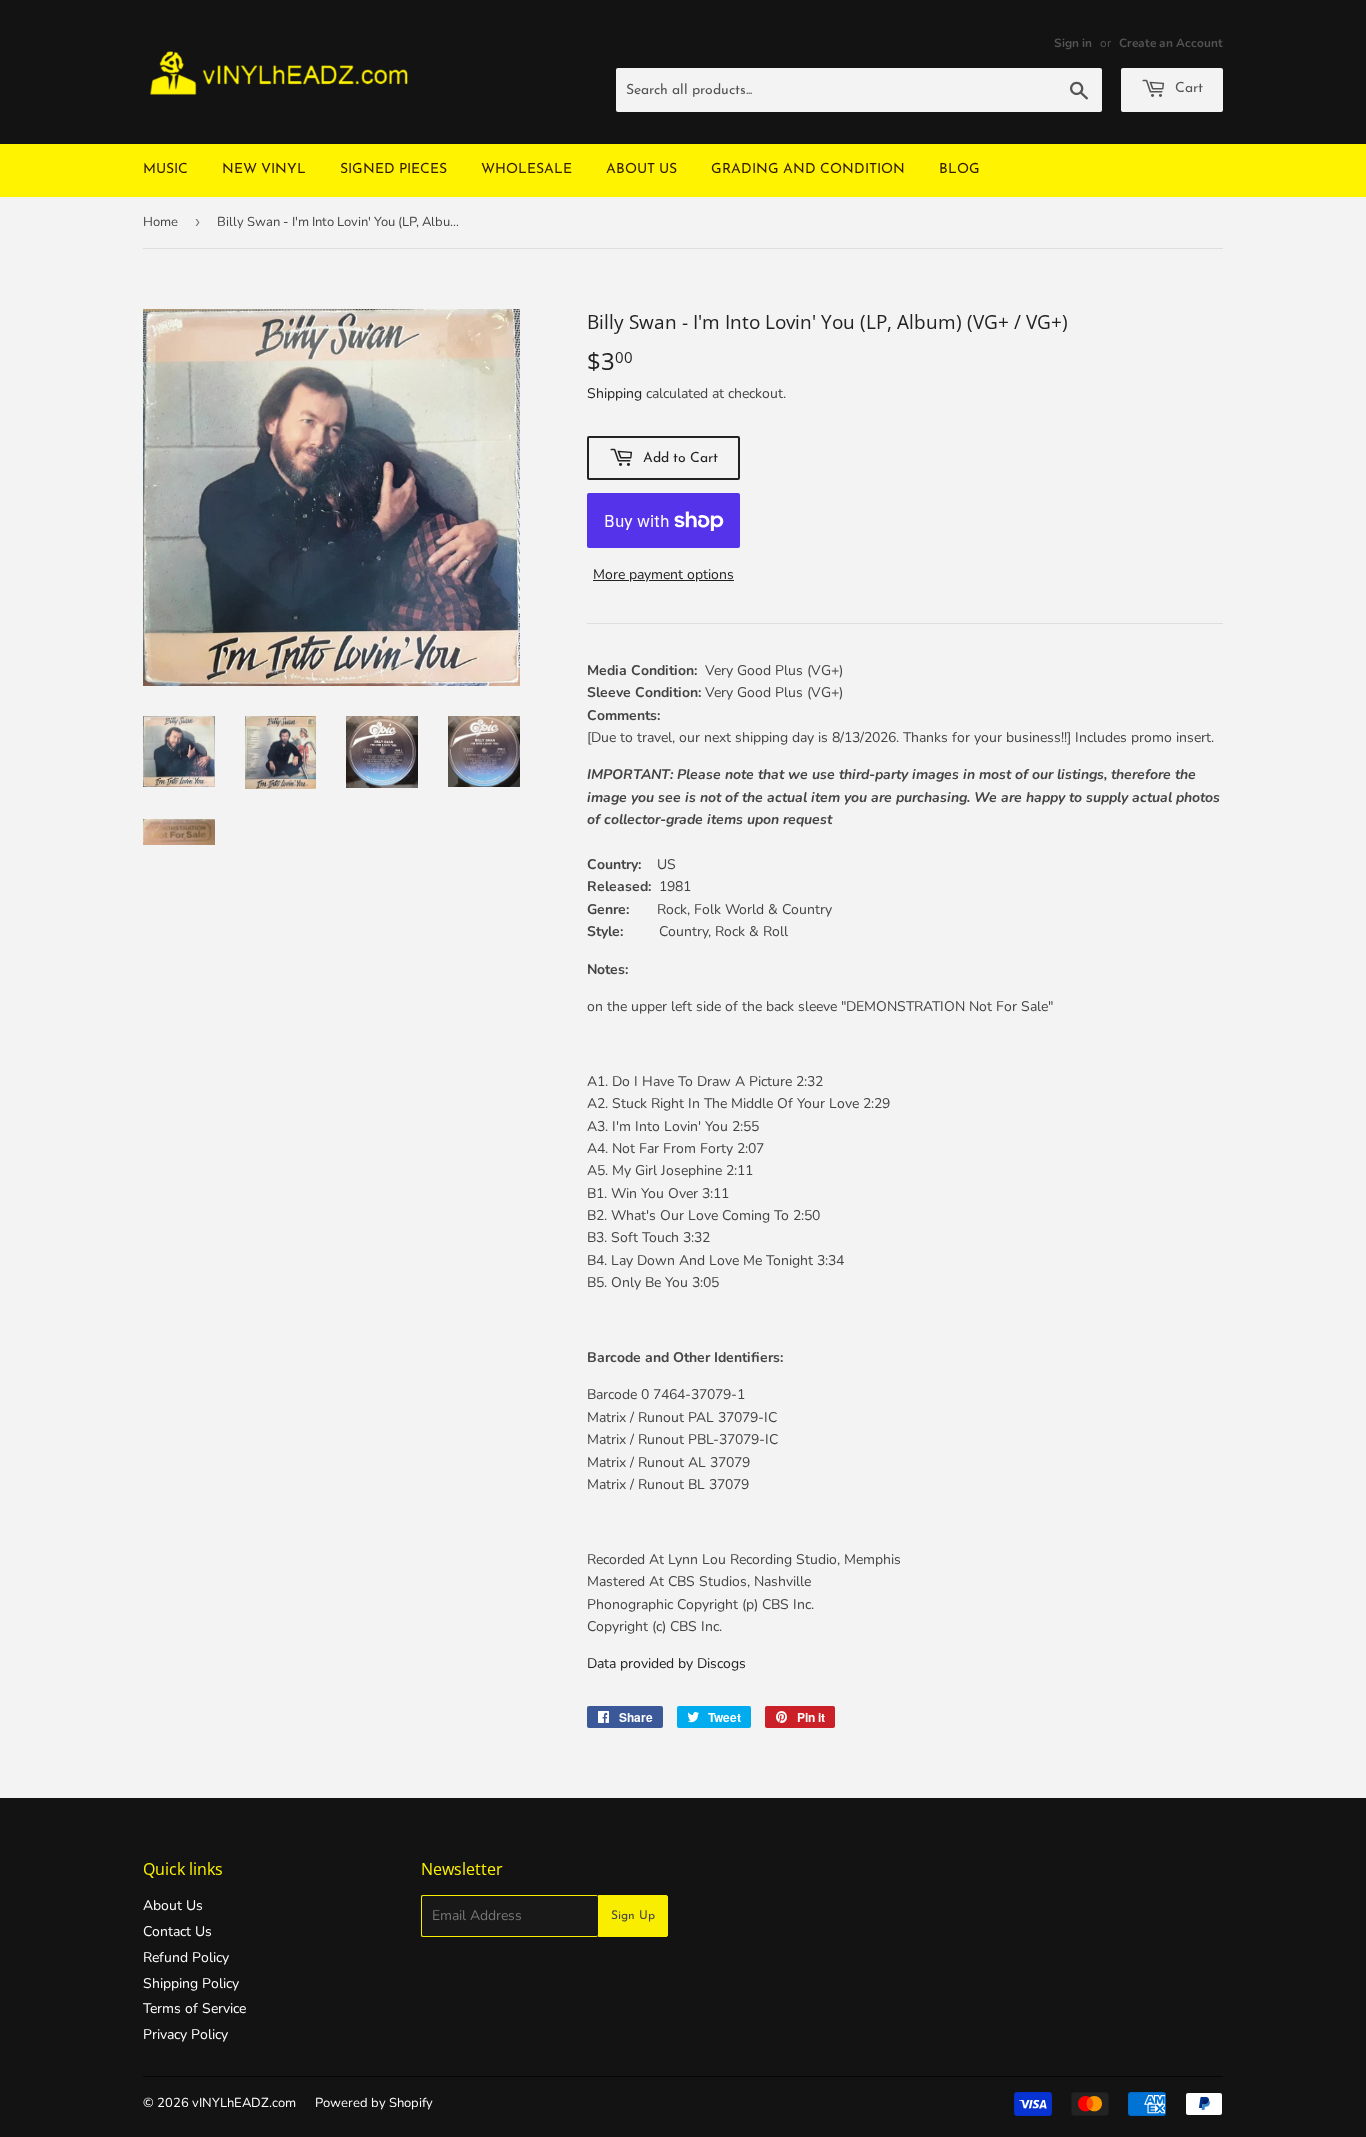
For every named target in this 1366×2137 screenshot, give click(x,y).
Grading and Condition (808, 169)
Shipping (614, 393)
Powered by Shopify (374, 2103)
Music (165, 169)
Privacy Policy (185, 2034)
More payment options (663, 574)
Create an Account (1171, 43)
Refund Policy (186, 1957)
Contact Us (177, 1931)
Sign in (1073, 43)
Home (160, 222)
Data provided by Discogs (666, 1663)
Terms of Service (194, 2008)
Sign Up (633, 1916)
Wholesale (526, 169)
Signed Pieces (393, 169)
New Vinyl (264, 169)
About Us (641, 169)
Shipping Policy (191, 1983)
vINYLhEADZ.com (244, 2103)
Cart (1187, 88)
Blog (959, 169)
